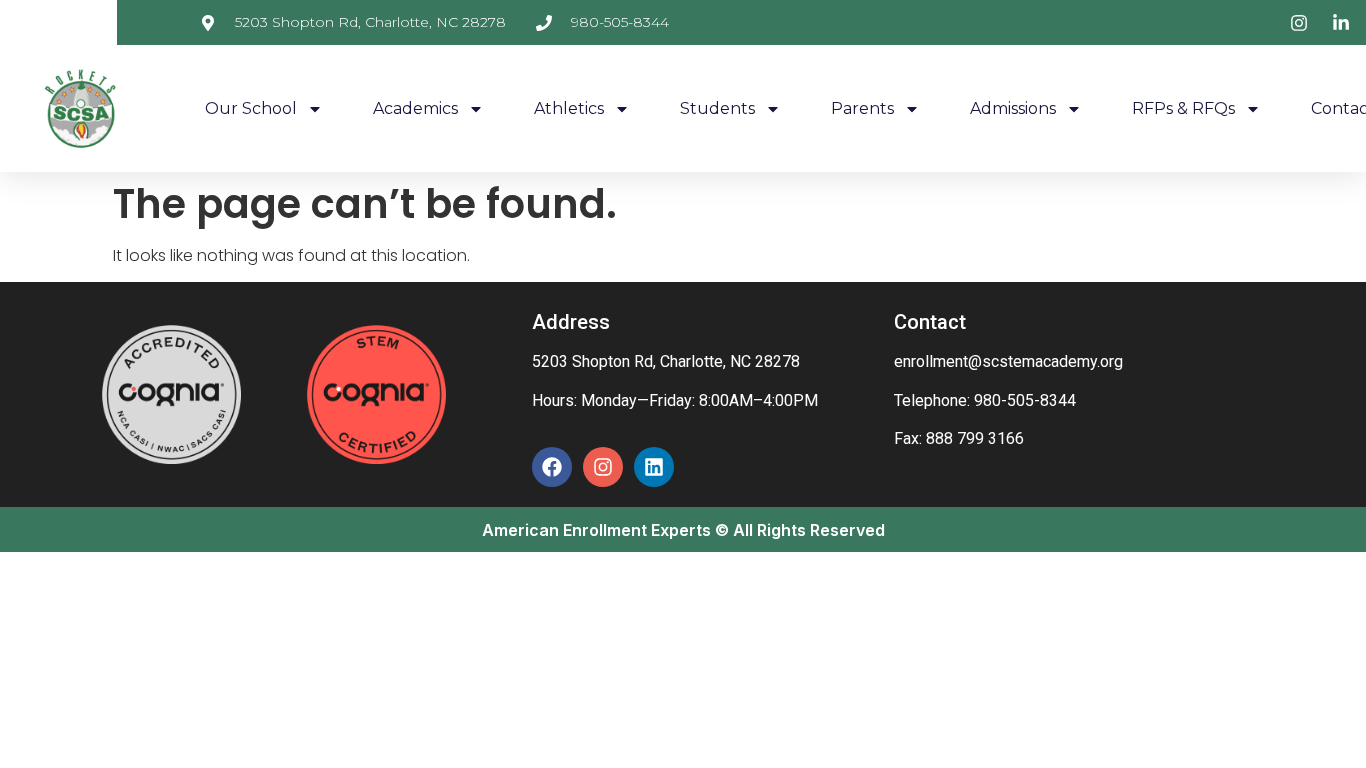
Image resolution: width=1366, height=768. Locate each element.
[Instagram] (603, 467)
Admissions (1013, 108)
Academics (415, 108)
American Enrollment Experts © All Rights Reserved (683, 530)
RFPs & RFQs (1183, 108)
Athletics (569, 108)
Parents (862, 108)
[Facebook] (552, 467)
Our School (251, 108)
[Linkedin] (654, 467)
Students (717, 108)
